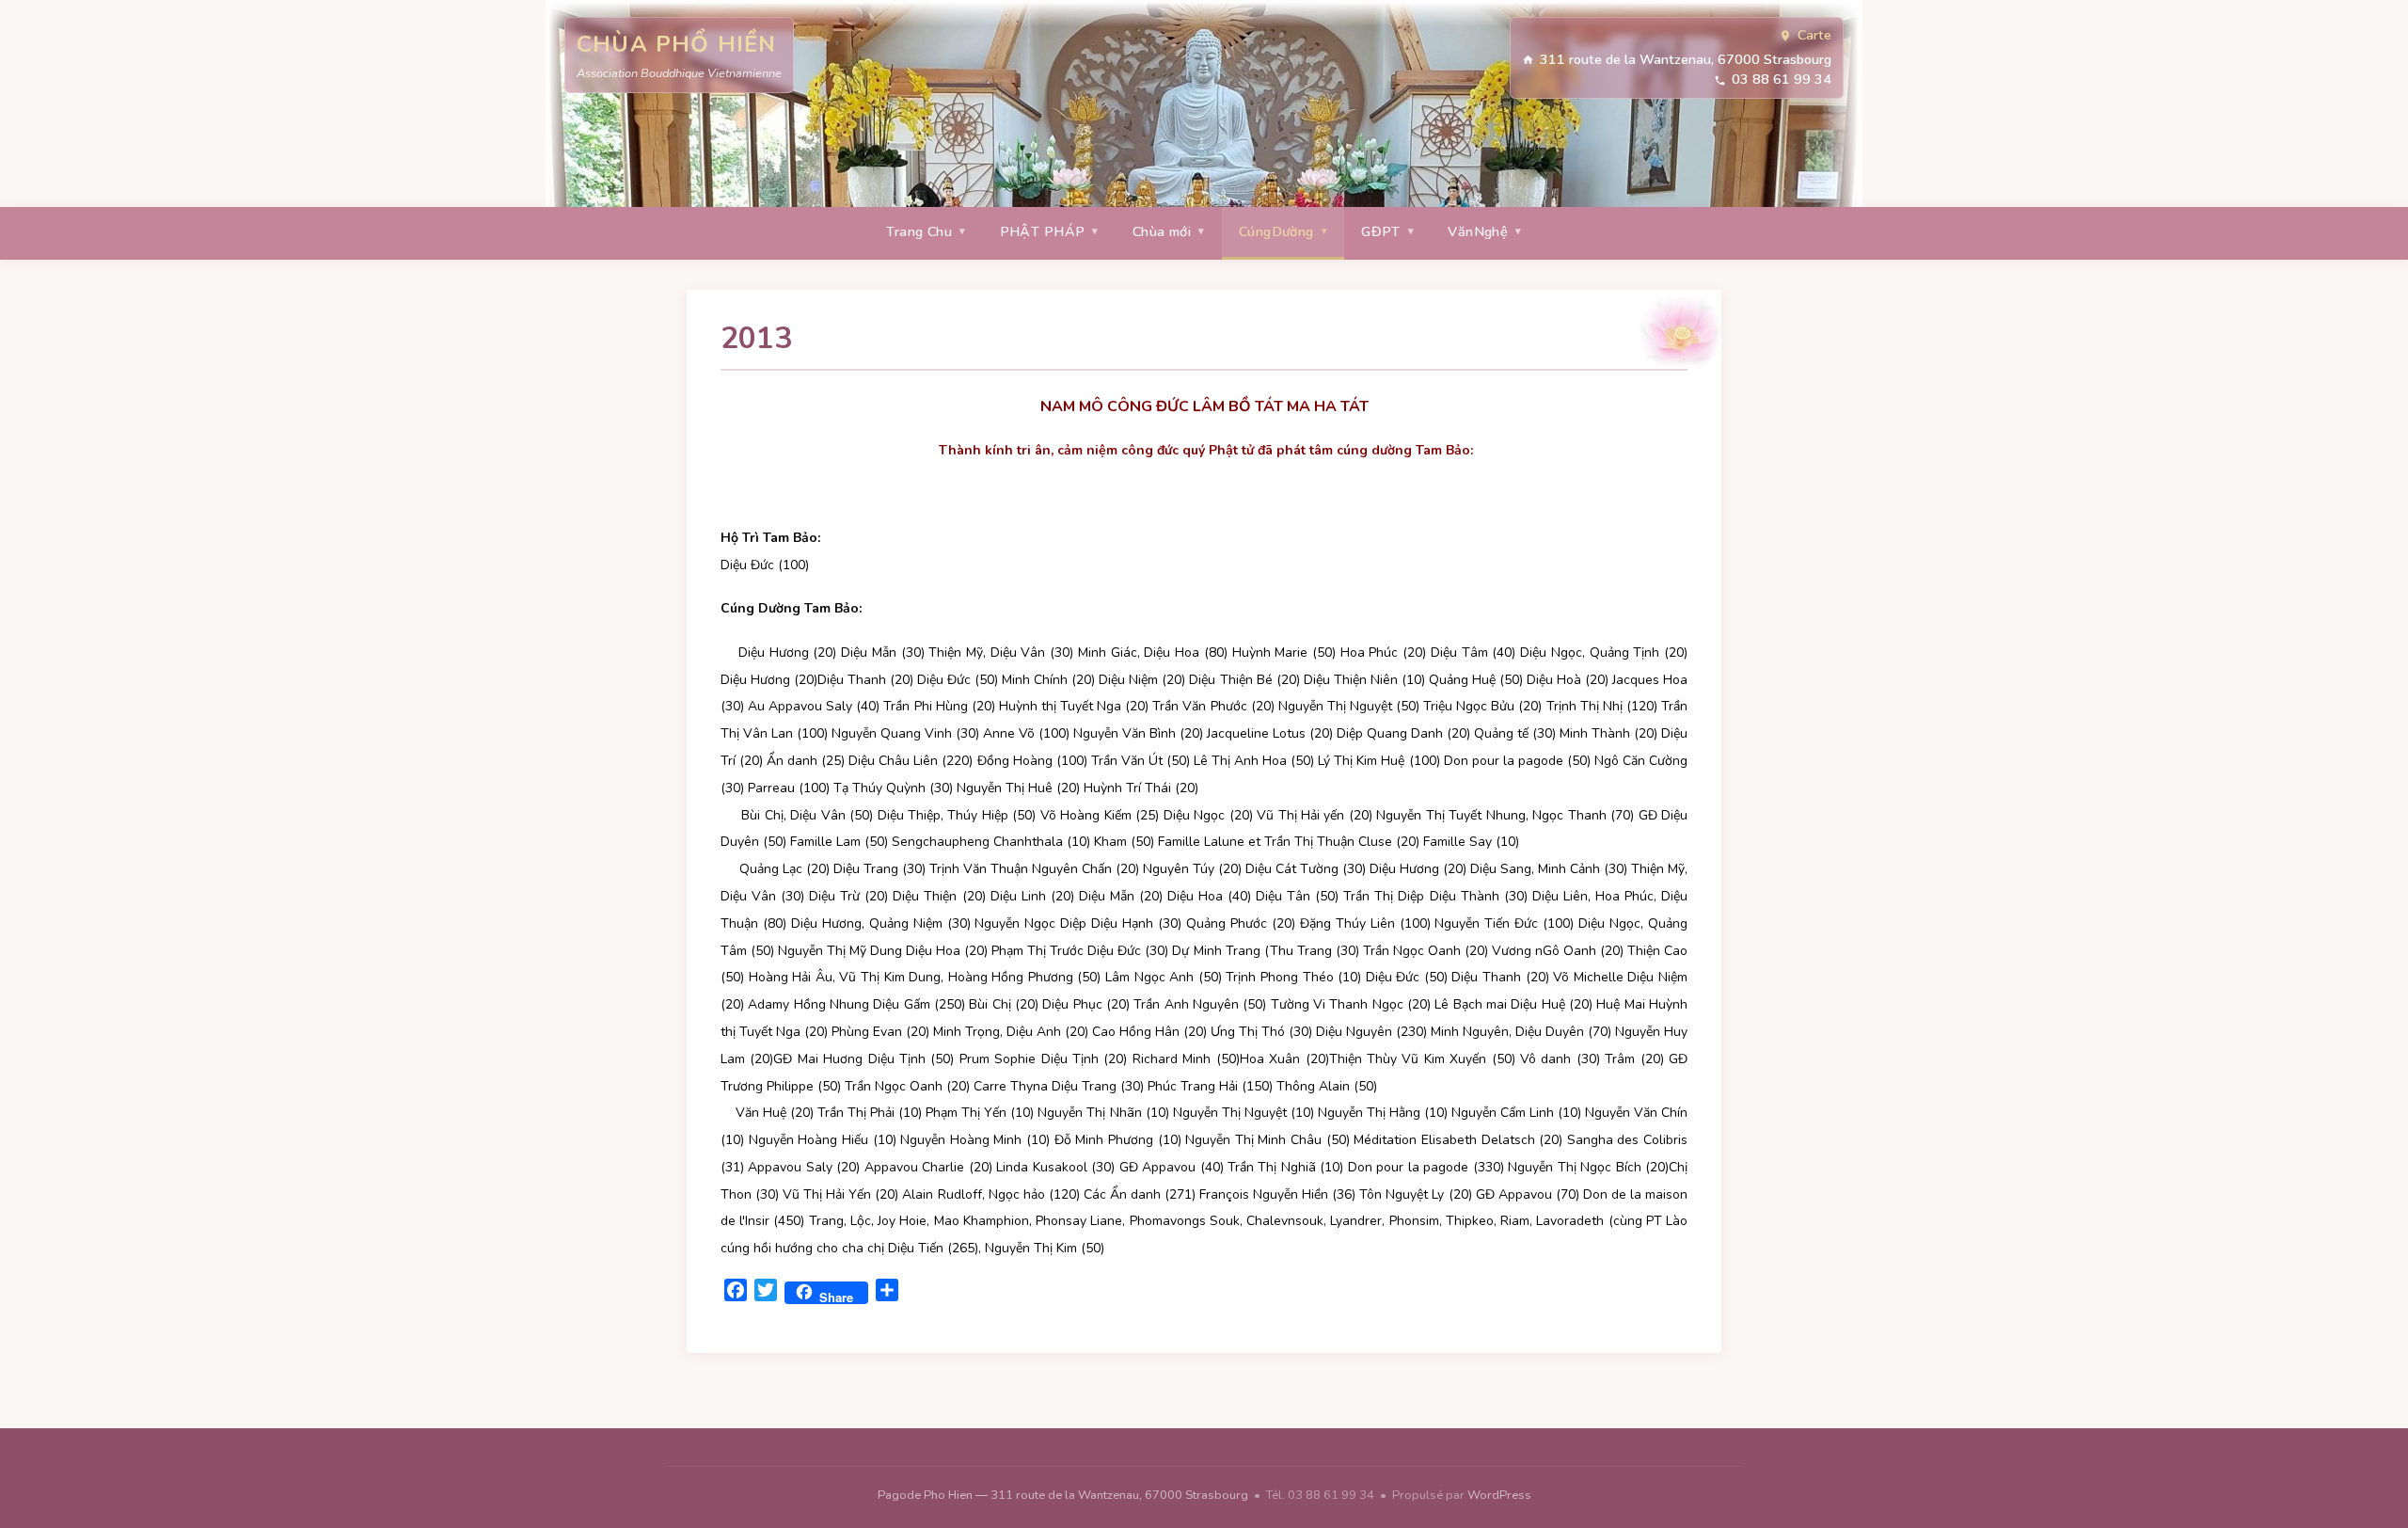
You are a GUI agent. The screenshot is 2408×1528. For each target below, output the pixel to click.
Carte (1814, 35)
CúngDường (1276, 231)
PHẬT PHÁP (1043, 231)
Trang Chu (919, 231)
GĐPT (1381, 231)
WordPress (1499, 1495)
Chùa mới (1162, 231)
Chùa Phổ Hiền (677, 44)
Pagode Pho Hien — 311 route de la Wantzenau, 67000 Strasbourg (1064, 1495)
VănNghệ (1478, 231)
